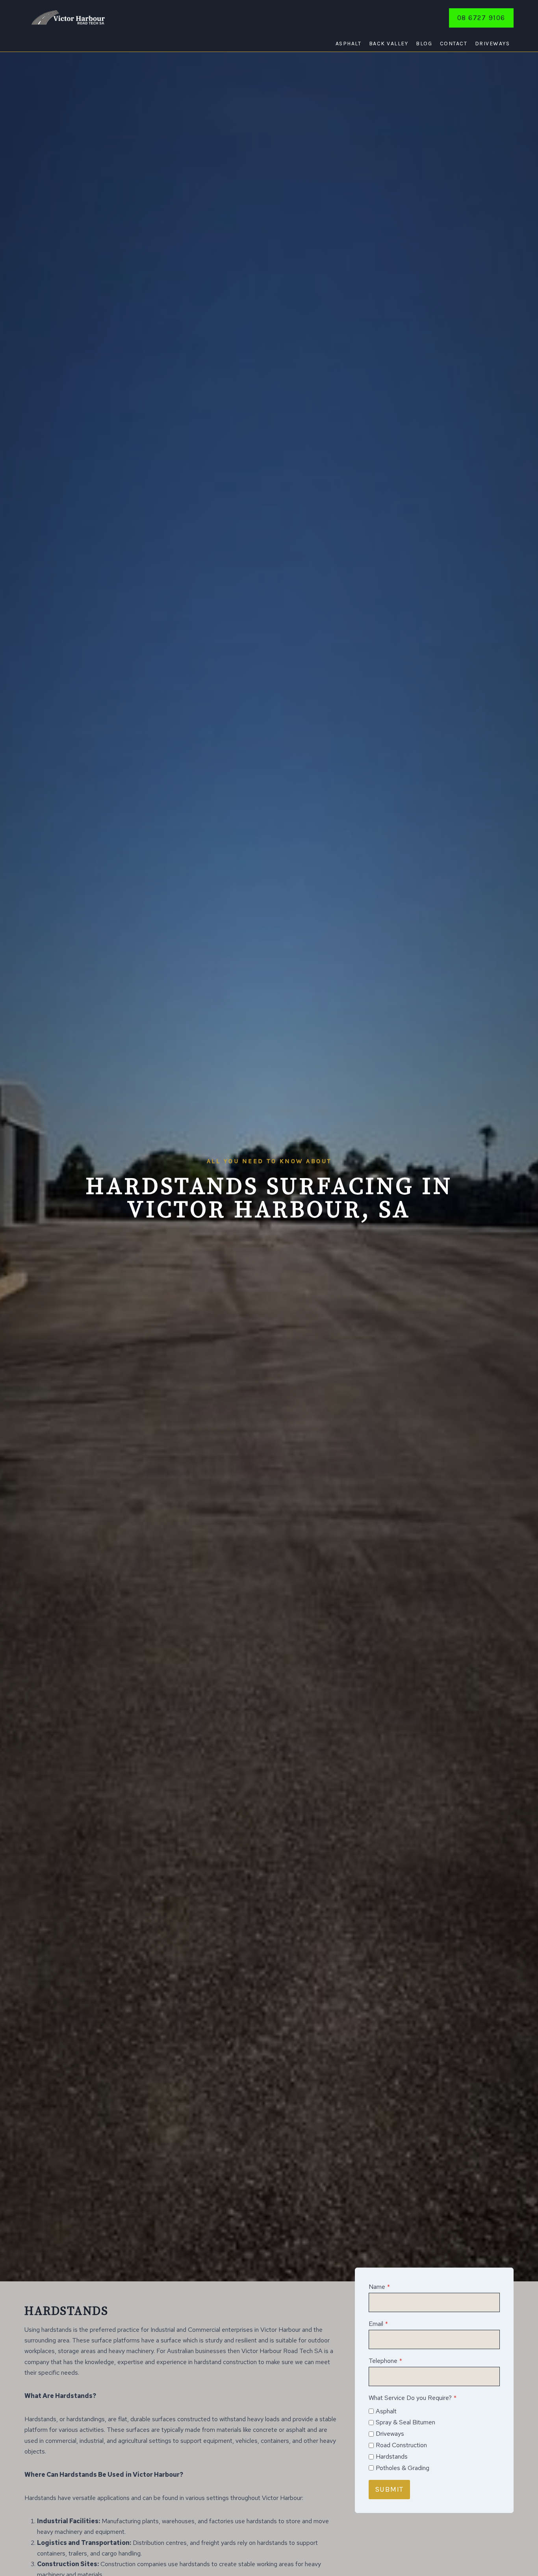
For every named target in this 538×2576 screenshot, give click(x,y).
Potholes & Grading (403, 2468)
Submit (389, 2489)
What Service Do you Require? (413, 2398)
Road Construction (401, 2445)
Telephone (385, 2361)
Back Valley (389, 44)
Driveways (493, 44)
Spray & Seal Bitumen (405, 2422)
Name (379, 2287)
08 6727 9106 (481, 18)
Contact (454, 44)
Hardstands (392, 2456)
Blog (424, 44)
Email (378, 2324)
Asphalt (349, 44)
